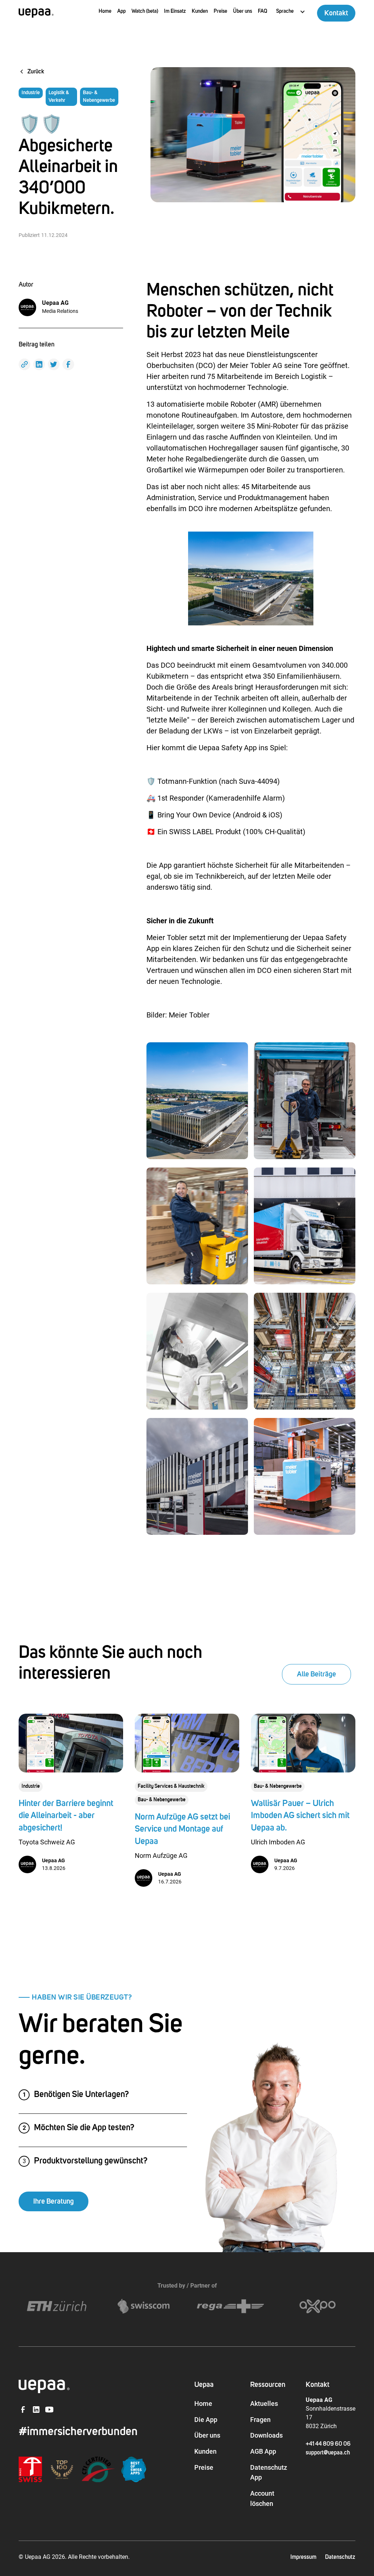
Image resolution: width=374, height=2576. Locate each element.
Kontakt (336, 13)
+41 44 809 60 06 (328, 2444)
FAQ (263, 11)
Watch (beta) (145, 11)
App (121, 11)
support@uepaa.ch (328, 2453)
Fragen (260, 2420)
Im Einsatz (175, 11)
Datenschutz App (269, 2472)
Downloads (266, 2435)
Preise (220, 11)
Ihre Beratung (54, 2201)
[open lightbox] (197, 1101)
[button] (291, 12)
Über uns (243, 11)
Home (105, 11)
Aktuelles (264, 2403)
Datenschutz (340, 2557)
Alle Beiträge (316, 1674)
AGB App (263, 2451)
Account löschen (262, 2498)
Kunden (200, 11)
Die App (206, 2420)
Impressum (303, 2557)
